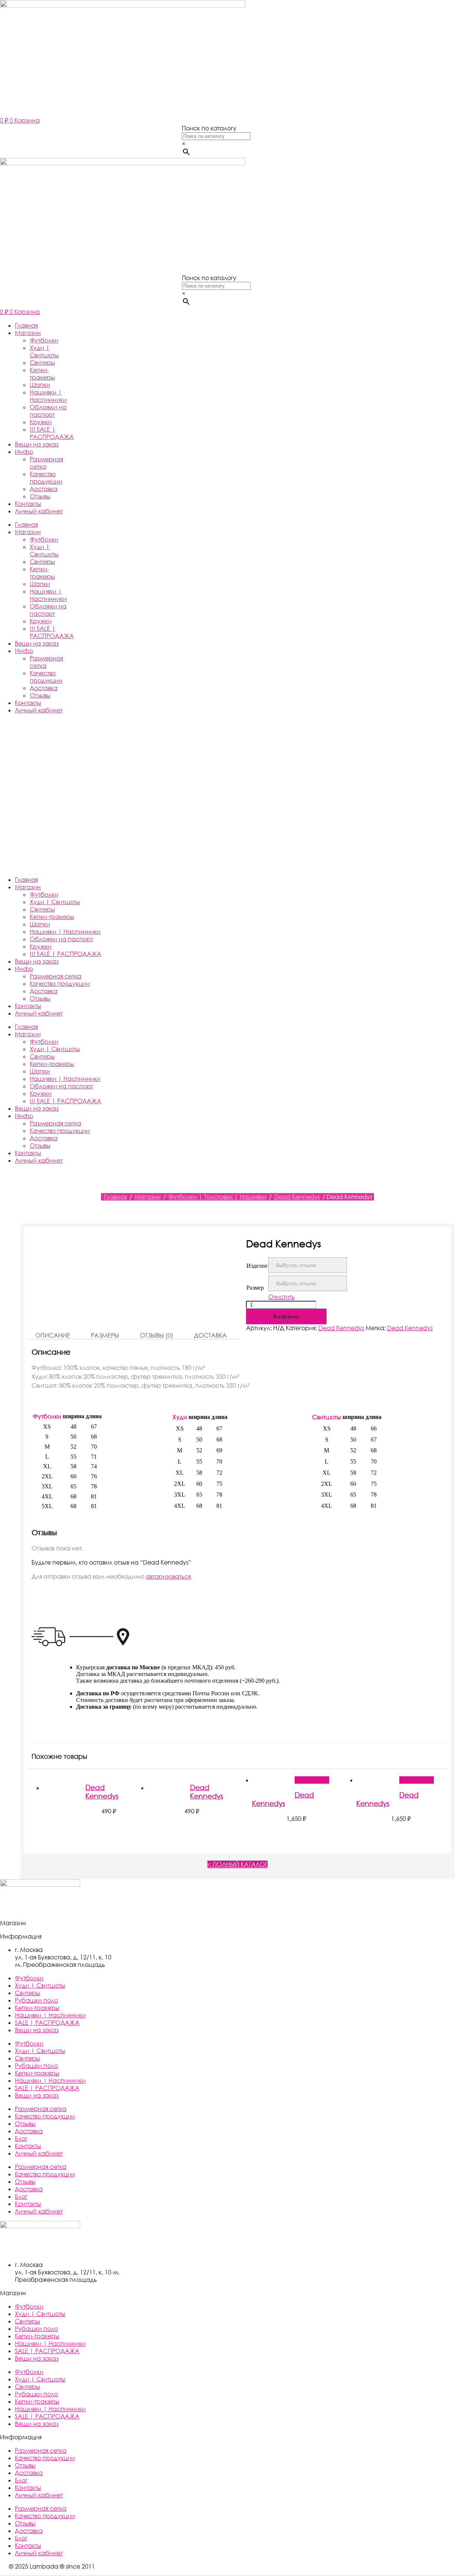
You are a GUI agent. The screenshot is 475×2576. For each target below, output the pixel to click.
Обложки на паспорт (48, 411)
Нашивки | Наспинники (48, 396)
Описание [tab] (53, 1335)
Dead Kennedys (297, 1197)
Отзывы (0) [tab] (157, 1335)
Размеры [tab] (105, 1335)
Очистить (281, 1297)
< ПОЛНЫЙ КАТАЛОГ (237, 1864)
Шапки (40, 385)
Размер (255, 1288)
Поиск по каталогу (209, 128)
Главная (26, 325)
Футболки (44, 340)
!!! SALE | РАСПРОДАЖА (52, 433)
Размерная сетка (55, 976)
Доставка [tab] (210, 1335)
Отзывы (40, 496)
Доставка (44, 489)
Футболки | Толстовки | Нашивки (217, 1197)
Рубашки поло (36, 2000)
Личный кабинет (39, 511)
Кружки (41, 422)
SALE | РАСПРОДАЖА (47, 2023)
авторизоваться (168, 1576)
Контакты (28, 504)
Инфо (24, 452)
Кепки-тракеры (42, 374)
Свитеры (42, 363)
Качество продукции (46, 478)
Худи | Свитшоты (44, 351)
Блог (21, 2138)
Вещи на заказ (37, 444)
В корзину (286, 1316)
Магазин (28, 333)
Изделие (257, 1266)
